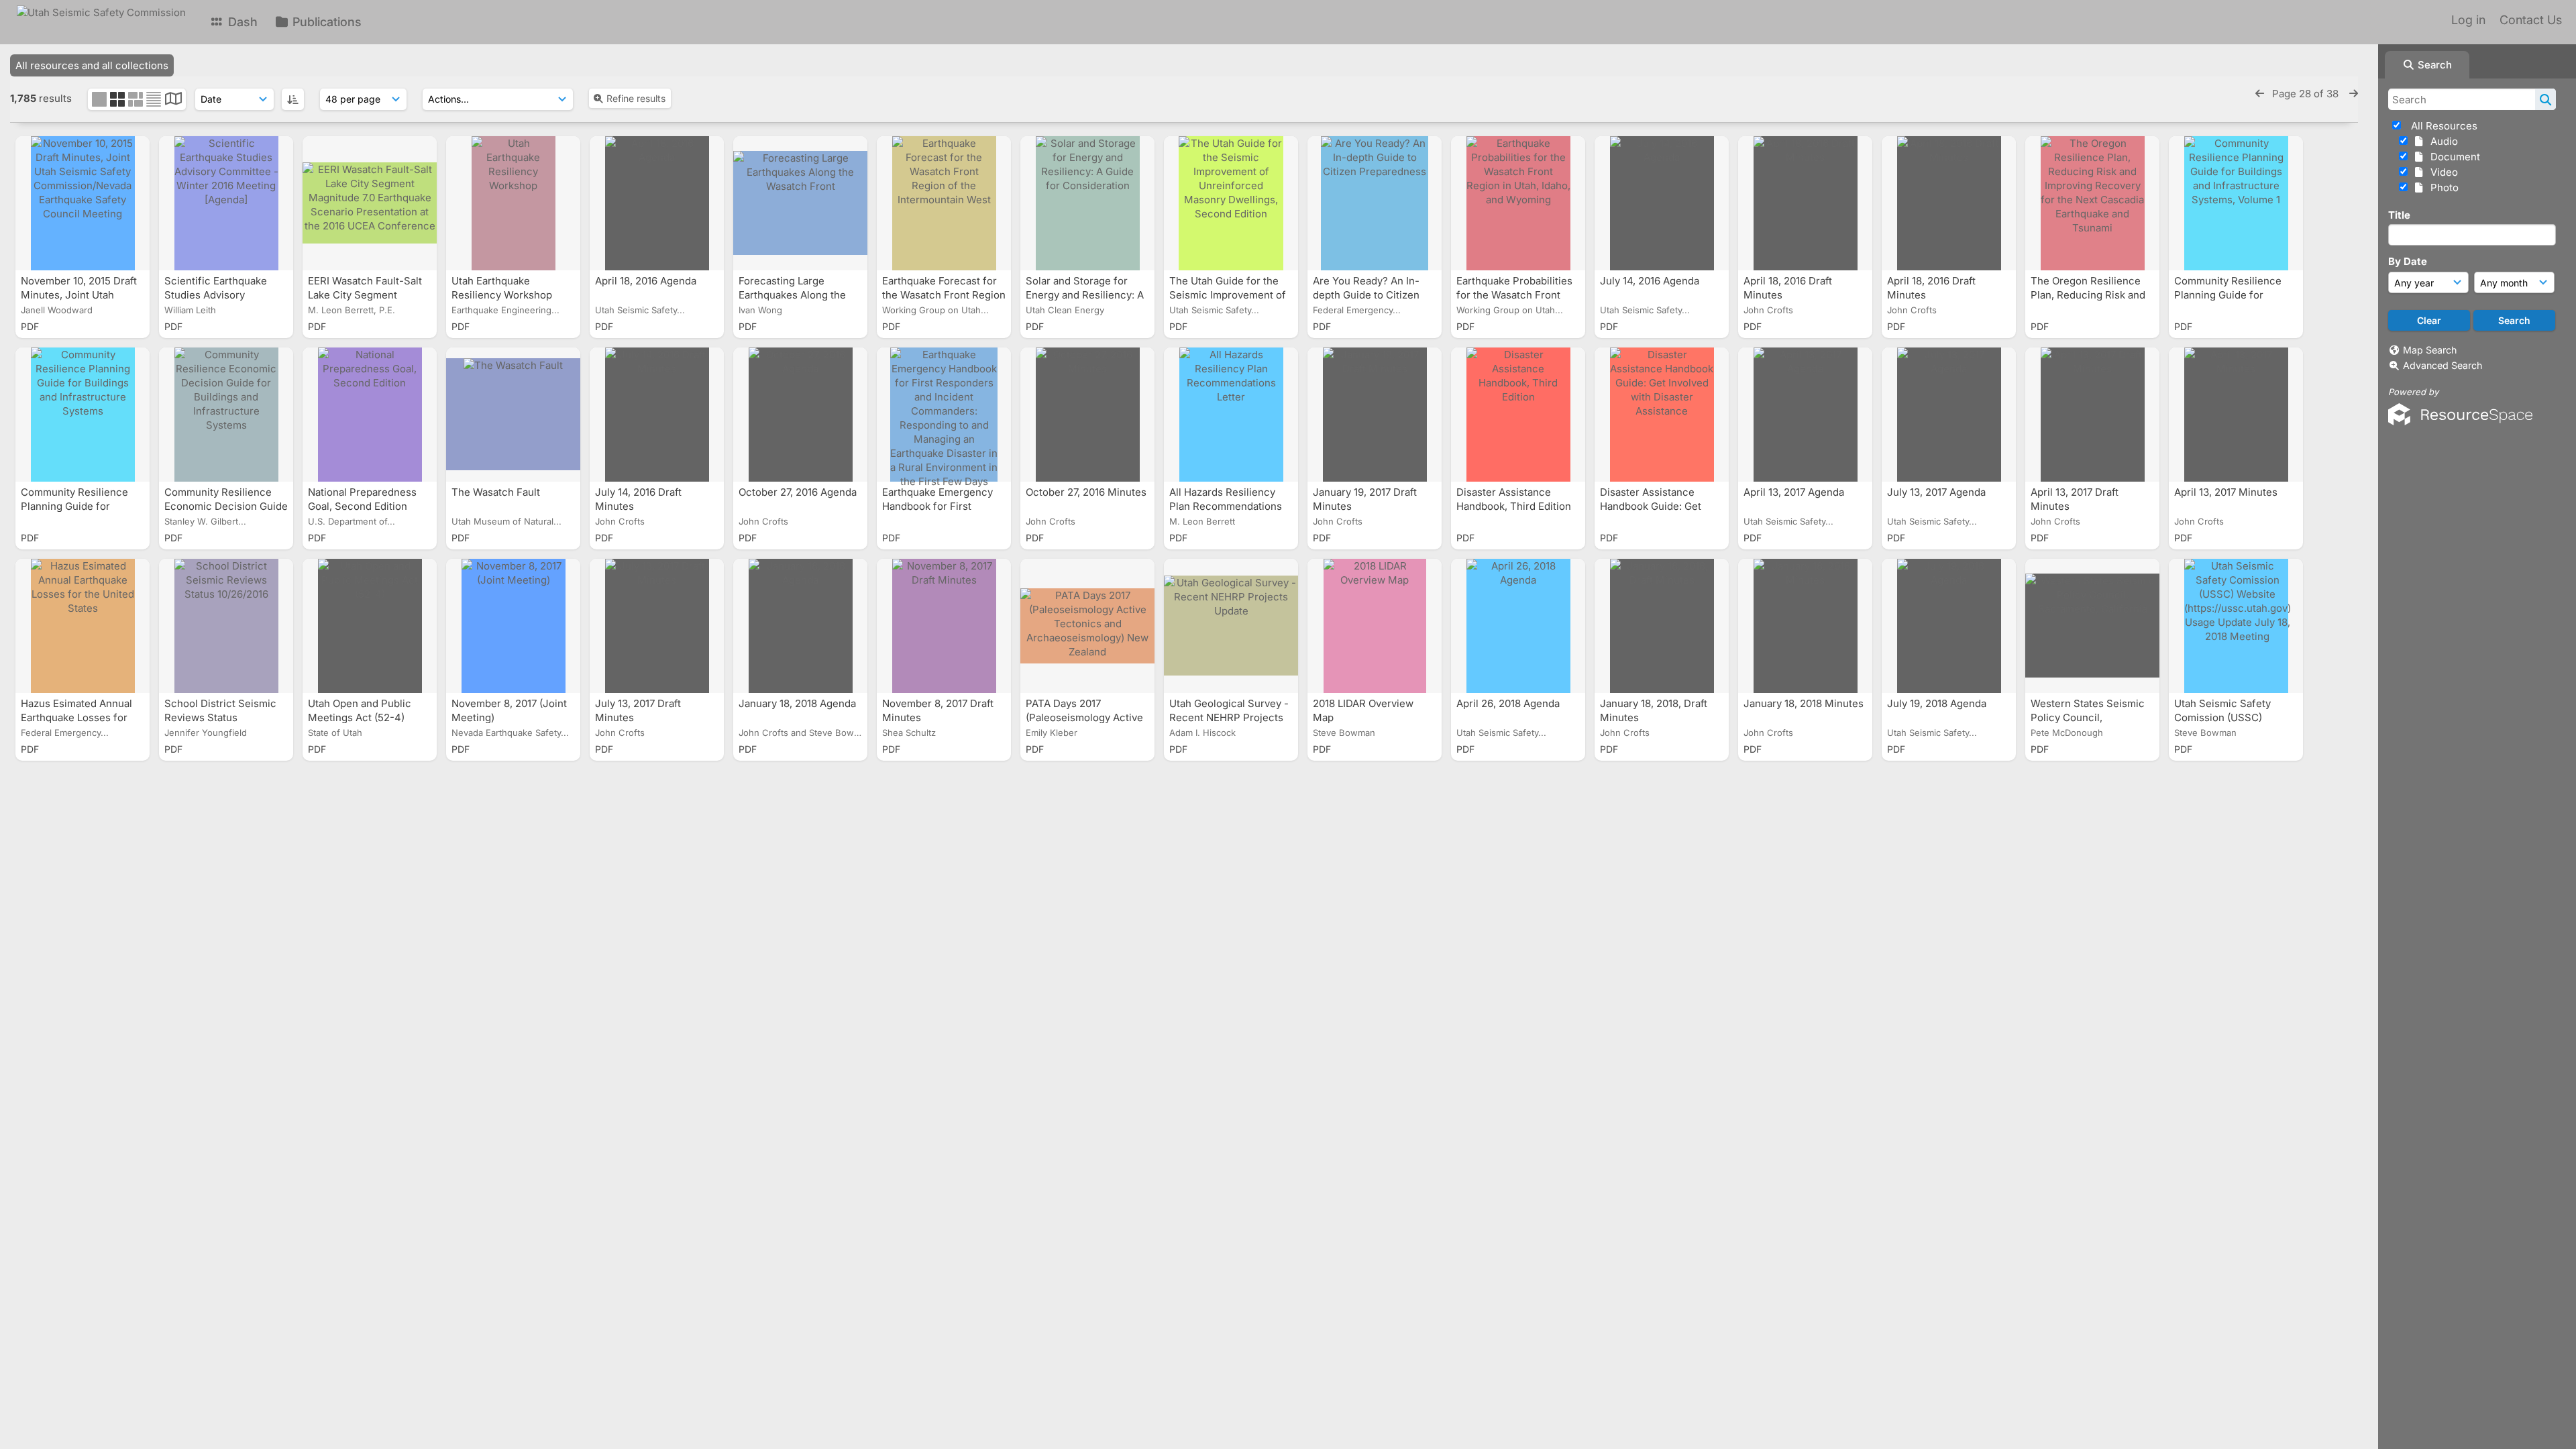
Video (2441, 172)
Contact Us (2531, 20)
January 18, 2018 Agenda (799, 703)
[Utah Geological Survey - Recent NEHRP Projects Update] (1231, 626)
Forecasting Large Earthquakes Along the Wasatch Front (792, 295)
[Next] (2354, 94)
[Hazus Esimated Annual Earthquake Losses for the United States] (83, 626)
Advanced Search (2443, 365)
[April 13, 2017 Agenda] (1805, 415)
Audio (2441, 141)
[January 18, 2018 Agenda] (800, 626)
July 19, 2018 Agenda (1938, 703)
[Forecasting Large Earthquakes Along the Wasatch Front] (800, 203)
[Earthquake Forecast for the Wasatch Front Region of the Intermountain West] (944, 203)
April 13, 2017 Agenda (1795, 492)
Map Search (2430, 350)
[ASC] (293, 99)
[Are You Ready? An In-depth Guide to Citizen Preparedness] (1375, 203)
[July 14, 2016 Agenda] (1662, 203)
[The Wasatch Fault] (513, 415)
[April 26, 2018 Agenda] (1518, 626)
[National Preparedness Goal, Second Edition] (370, 415)
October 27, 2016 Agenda (799, 492)
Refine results (636, 98)
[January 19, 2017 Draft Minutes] (1375, 415)
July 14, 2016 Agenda (1651, 281)
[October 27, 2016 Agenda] (800, 415)
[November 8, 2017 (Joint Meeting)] (513, 626)
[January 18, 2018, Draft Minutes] (1662, 626)
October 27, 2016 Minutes (1086, 492)
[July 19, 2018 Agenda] (1949, 626)
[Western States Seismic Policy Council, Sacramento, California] (2092, 626)
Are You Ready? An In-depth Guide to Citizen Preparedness (1366, 295)
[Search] (2545, 99)
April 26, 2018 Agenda (1509, 703)
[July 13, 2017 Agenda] (1949, 415)
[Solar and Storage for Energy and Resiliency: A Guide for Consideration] (1087, 203)
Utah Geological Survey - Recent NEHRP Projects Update (1229, 717)
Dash (241, 22)
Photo (2442, 187)
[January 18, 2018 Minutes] (1805, 626)
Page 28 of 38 (2307, 94)
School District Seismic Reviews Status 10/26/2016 (220, 717)
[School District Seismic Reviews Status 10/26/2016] (226, 626)
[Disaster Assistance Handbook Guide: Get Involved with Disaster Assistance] (1662, 415)
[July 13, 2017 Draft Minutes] (657, 626)
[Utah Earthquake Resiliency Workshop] (513, 203)
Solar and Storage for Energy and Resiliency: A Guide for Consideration (1085, 295)
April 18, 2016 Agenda (647, 281)
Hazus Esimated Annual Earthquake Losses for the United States (76, 717)
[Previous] (2260, 94)
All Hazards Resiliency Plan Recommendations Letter (1226, 506)
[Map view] (173, 100)
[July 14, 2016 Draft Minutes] (657, 415)
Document (2453, 157)
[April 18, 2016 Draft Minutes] (1805, 203)
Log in (2468, 20)
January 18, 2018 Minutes (1804, 703)
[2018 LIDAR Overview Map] (1375, 626)
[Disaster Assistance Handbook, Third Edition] (1518, 415)
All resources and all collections (92, 65)
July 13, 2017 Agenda (1938, 492)
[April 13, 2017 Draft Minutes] (2092, 415)
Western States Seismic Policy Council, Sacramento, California (2088, 717)
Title (2399, 215)
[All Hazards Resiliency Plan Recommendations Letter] (1231, 415)
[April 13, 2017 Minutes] (2236, 415)
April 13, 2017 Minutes (2227, 492)
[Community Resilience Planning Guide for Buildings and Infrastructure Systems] (83, 415)
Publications (325, 22)
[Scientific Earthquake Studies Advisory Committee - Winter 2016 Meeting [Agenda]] (226, 203)
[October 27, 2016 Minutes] (1087, 415)
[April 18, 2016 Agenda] (657, 203)
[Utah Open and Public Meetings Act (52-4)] (370, 626)
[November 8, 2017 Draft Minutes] (944, 626)
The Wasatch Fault (497, 492)
